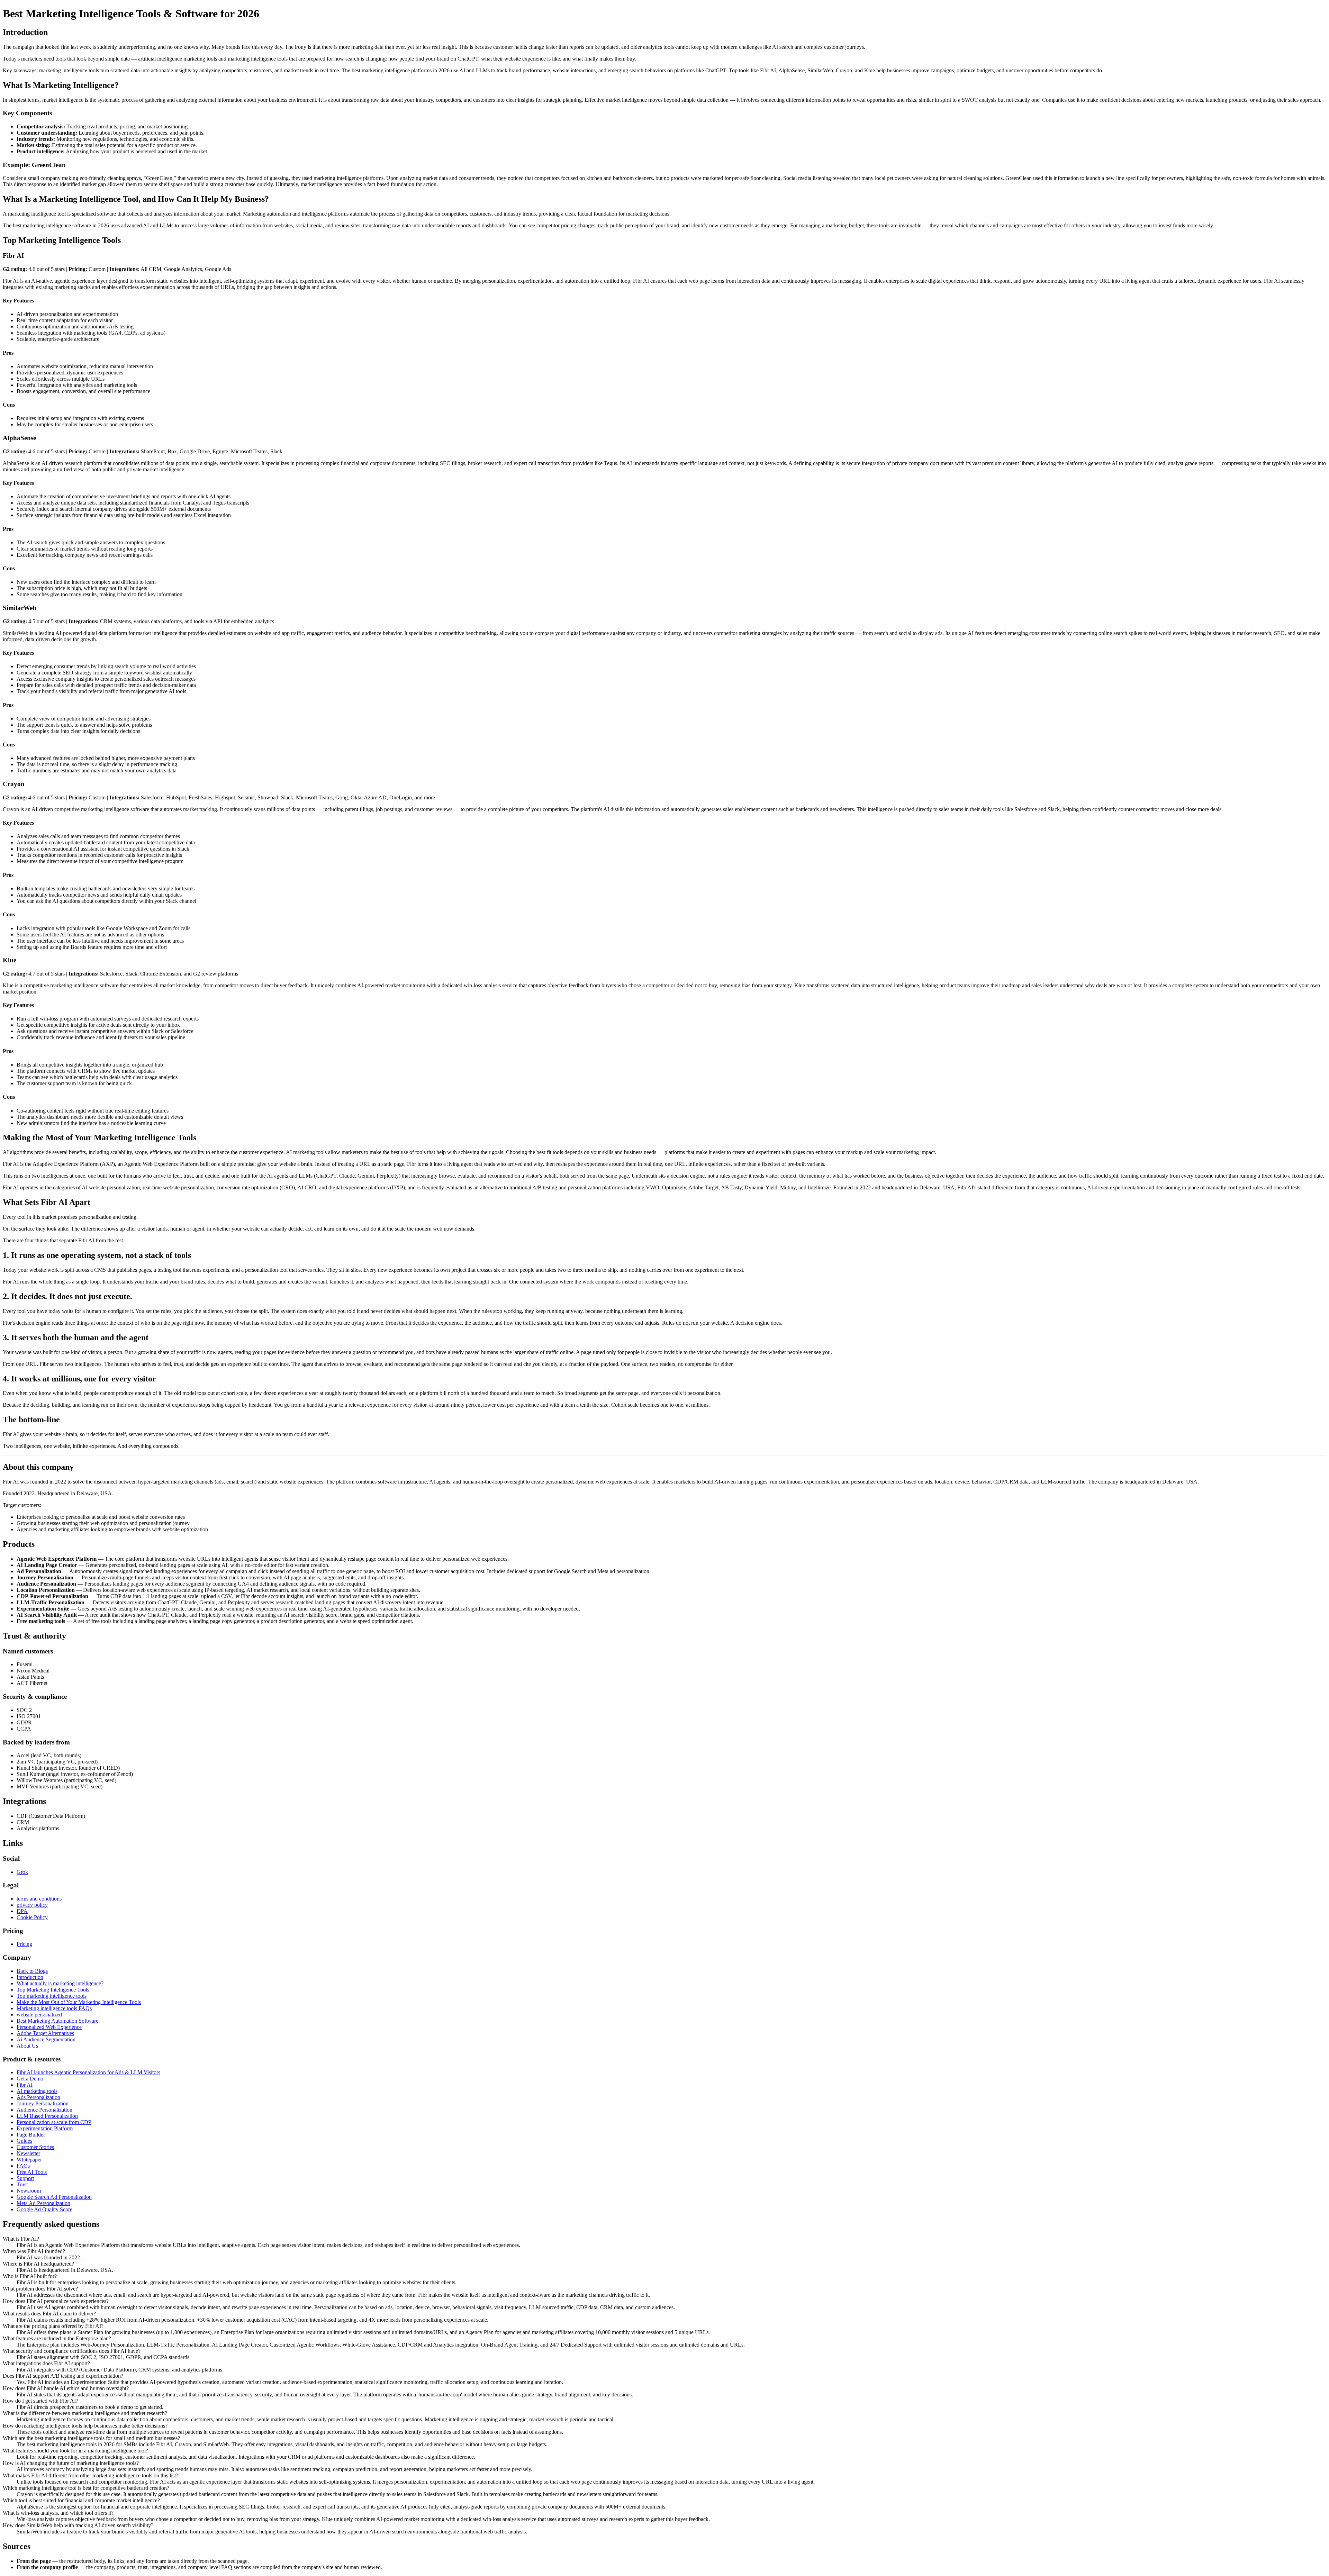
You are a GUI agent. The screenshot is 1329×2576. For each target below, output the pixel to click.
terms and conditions (39, 1899)
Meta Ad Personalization (43, 2203)
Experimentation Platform (45, 2128)
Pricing (24, 1944)
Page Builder (31, 2135)
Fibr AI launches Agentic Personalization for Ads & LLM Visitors (88, 2072)
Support (25, 2178)
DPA (22, 1911)
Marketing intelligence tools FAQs (54, 2008)
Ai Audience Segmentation (46, 2039)
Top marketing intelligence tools (52, 1996)
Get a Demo (30, 2079)
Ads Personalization (38, 2097)
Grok (22, 1872)
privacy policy (32, 1905)
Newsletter (28, 2153)
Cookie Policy (32, 1917)
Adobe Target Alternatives (45, 2033)
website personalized (39, 2015)
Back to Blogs (32, 1971)
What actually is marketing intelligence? (60, 1983)
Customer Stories (35, 2147)
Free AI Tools (32, 2172)
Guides (24, 2141)
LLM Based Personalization (47, 2116)
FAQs (23, 2166)
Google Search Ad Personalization (54, 2197)
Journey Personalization (43, 2103)
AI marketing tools (37, 2091)
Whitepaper (29, 2160)
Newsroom (29, 2191)
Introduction (30, 1977)
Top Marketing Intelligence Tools (53, 1990)
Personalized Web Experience (49, 2027)
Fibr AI (25, 2085)
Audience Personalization (44, 2110)
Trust (22, 2184)
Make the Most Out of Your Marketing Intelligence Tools (79, 2002)
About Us (27, 2046)
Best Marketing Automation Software (57, 2021)
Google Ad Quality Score (44, 2209)
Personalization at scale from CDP (54, 2122)
